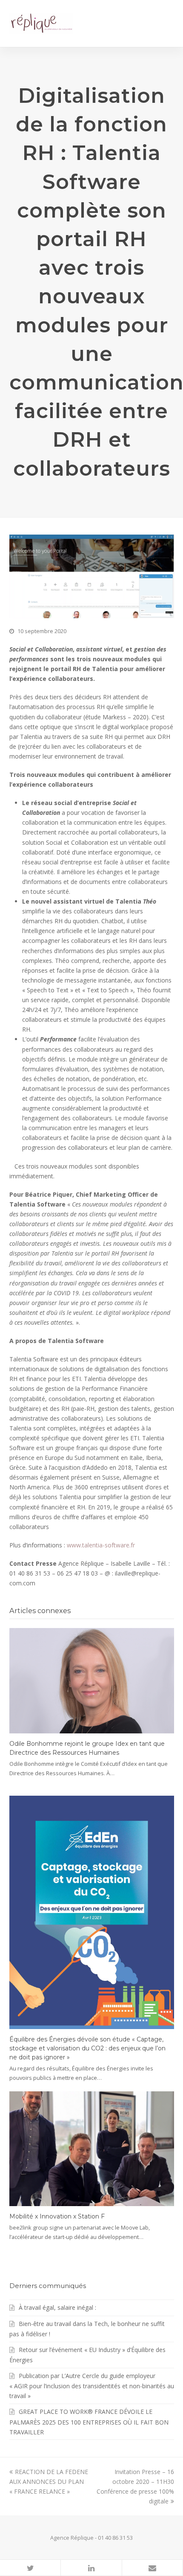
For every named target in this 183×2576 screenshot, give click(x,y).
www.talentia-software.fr (101, 1545)
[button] (30, 2568)
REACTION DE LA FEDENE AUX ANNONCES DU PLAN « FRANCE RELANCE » (49, 2482)
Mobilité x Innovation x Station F (57, 2216)
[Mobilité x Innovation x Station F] (92, 2149)
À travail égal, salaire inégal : (57, 2307)
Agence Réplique (72, 2538)
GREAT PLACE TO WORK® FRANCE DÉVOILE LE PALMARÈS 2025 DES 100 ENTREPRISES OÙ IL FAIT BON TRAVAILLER (89, 2422)
